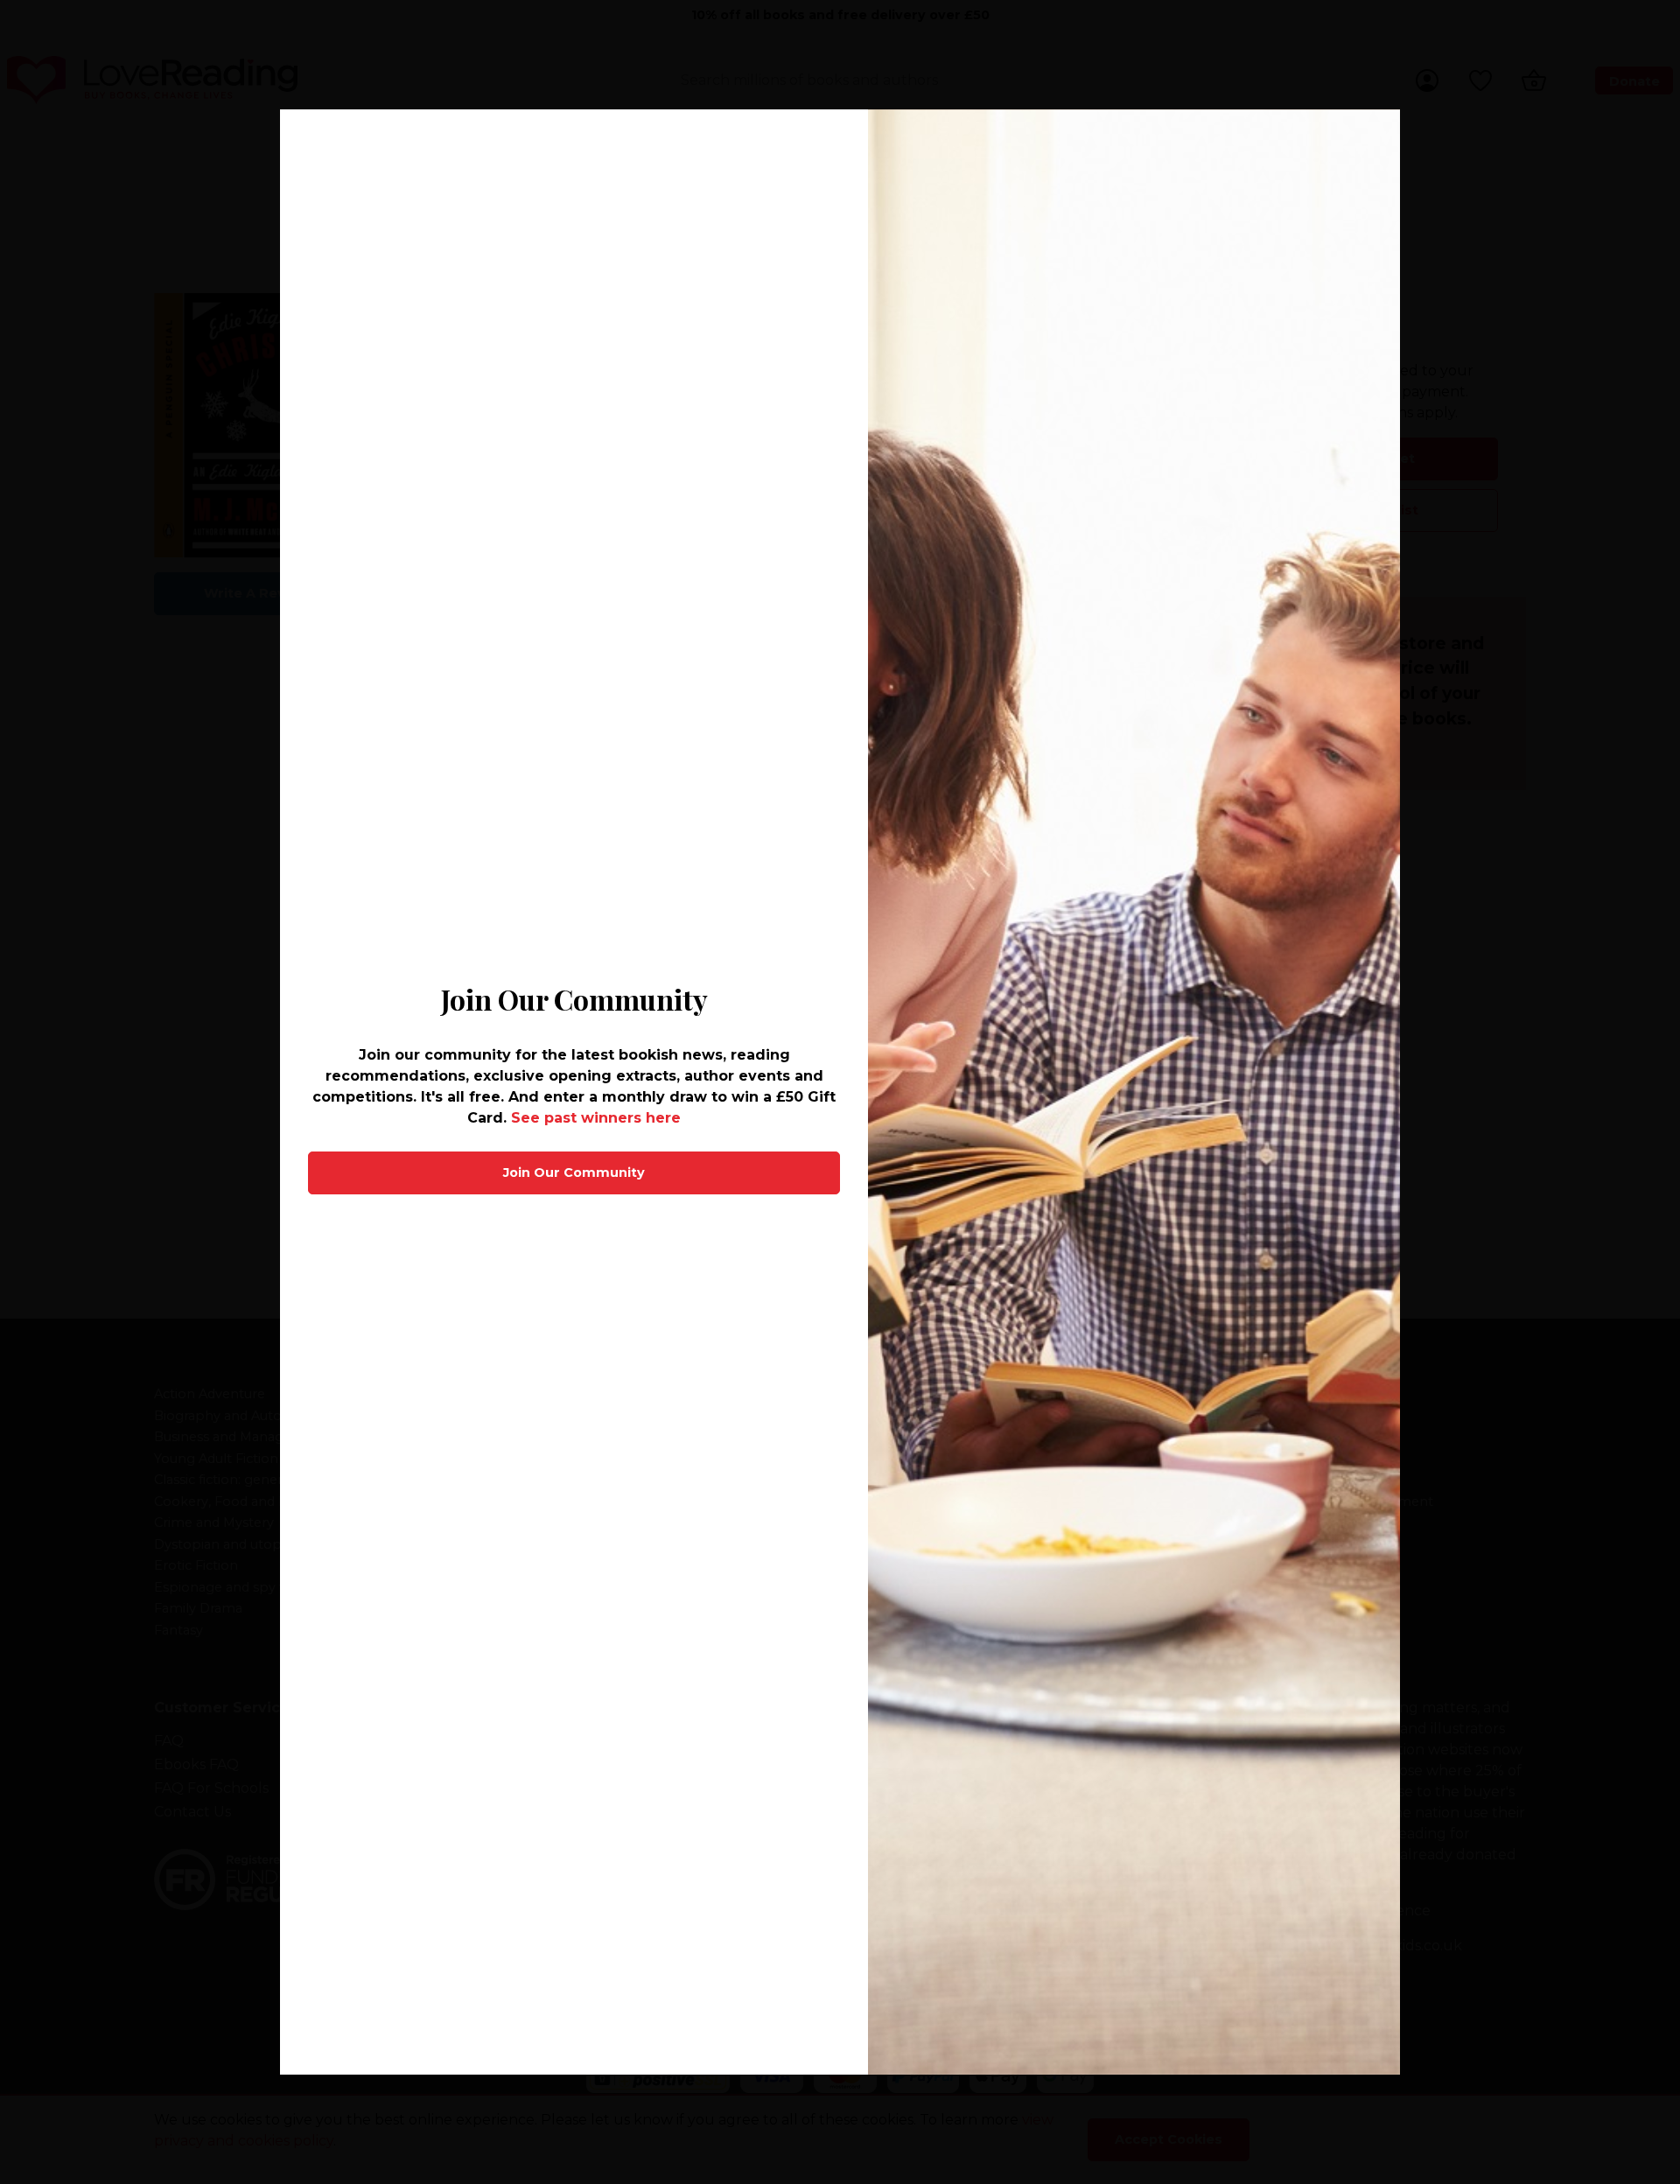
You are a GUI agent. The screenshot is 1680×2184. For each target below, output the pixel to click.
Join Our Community (574, 1172)
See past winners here (596, 1118)
